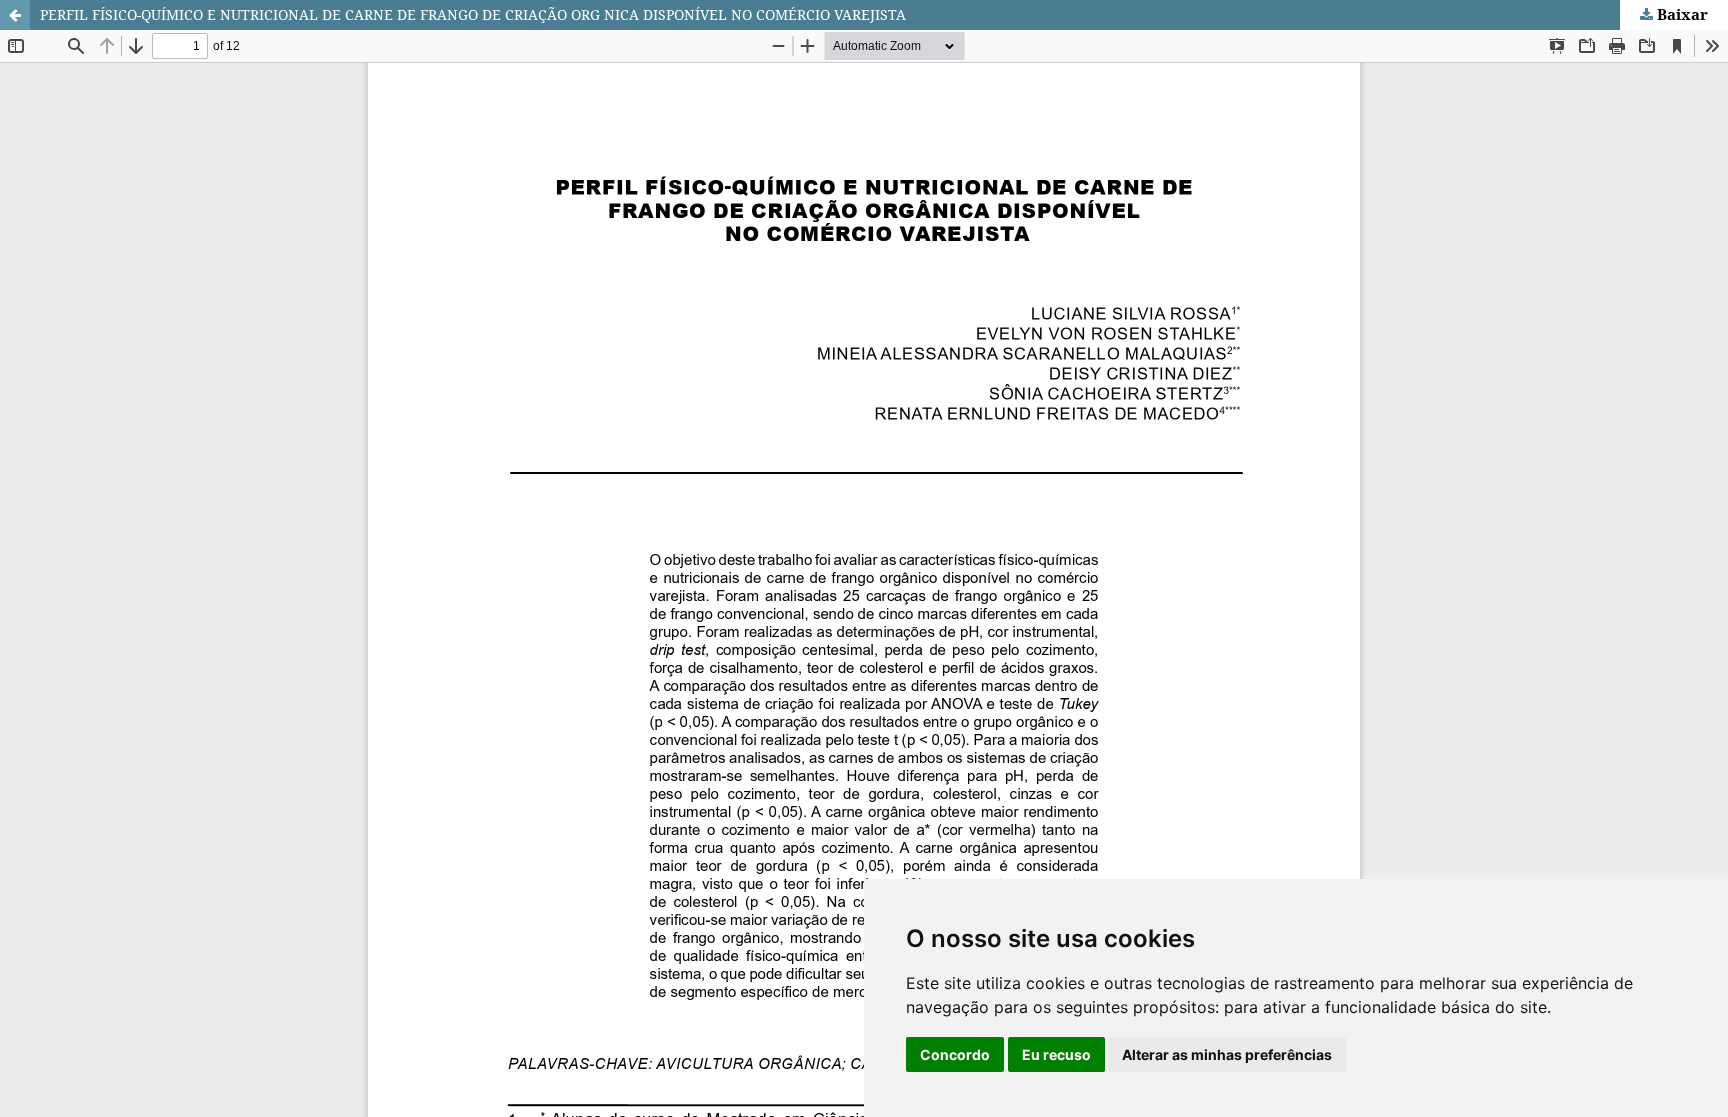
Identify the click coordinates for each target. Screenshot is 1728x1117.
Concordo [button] (955, 1054)
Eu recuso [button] (1056, 1054)
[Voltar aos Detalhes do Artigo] (15, 15)
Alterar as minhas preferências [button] (1227, 1054)
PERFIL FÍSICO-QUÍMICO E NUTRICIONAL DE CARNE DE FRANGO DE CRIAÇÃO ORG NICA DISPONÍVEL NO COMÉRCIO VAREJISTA (473, 14)
